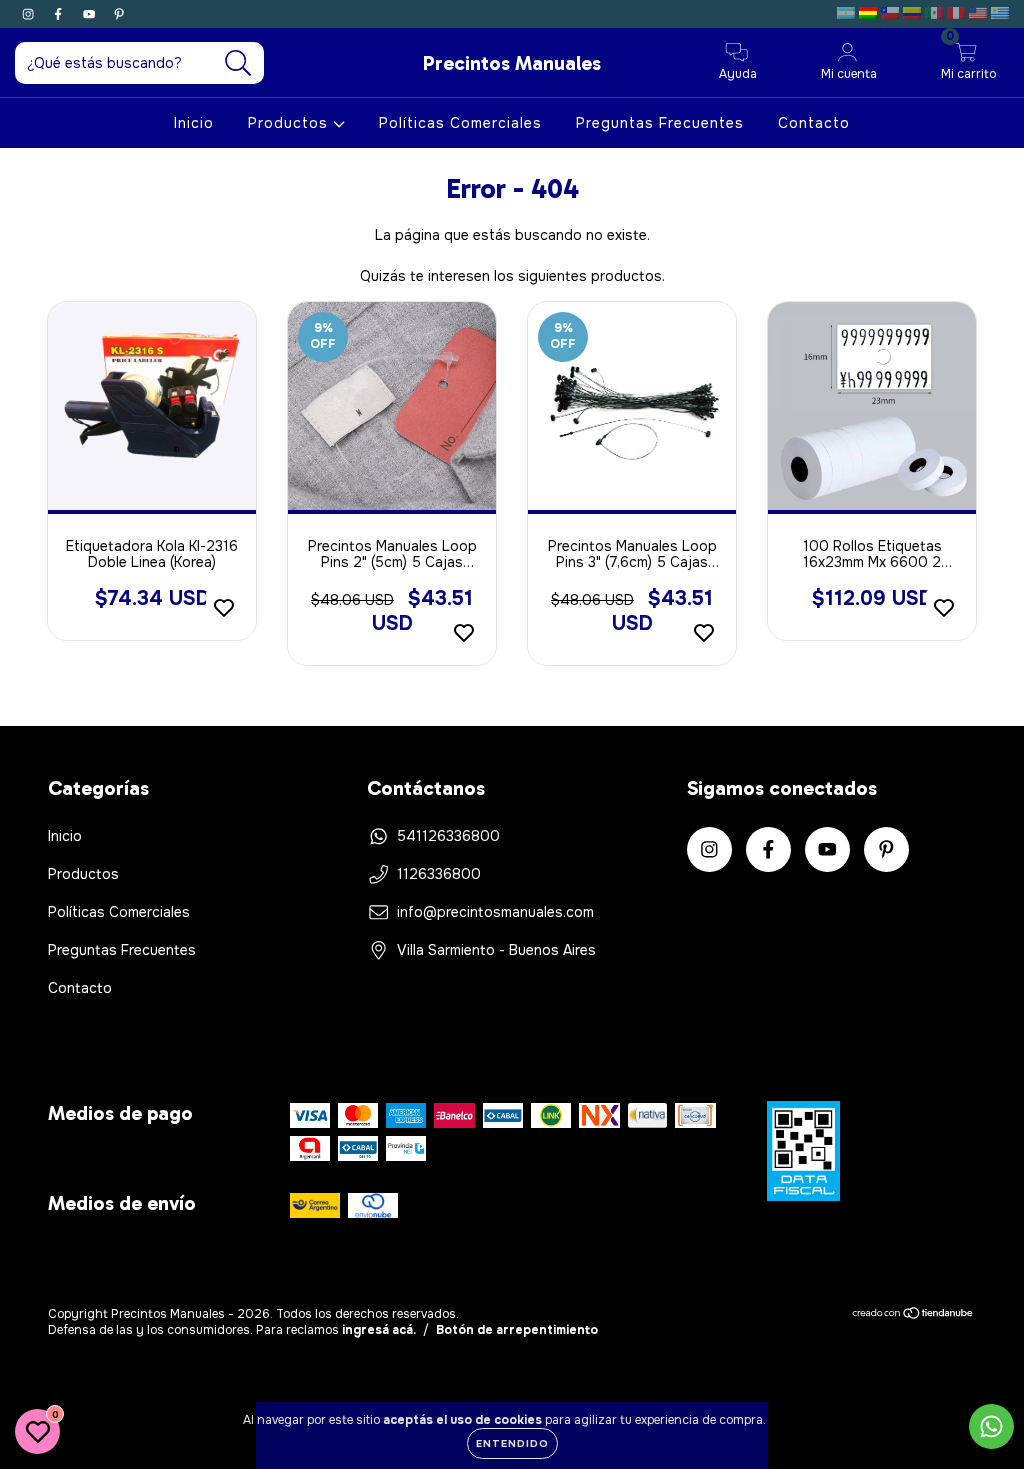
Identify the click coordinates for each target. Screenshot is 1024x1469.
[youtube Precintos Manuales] (91, 14)
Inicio (194, 123)
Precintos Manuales (512, 63)
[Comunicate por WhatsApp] (991, 1426)
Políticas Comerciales (460, 123)
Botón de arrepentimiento (517, 1330)
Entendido (512, 1443)
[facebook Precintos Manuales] (60, 14)
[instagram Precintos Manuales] (30, 14)
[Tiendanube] (913, 1315)
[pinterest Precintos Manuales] (119, 14)
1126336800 (439, 874)
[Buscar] (238, 63)
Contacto (814, 123)
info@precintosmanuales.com (495, 912)
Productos (290, 123)
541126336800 (448, 836)
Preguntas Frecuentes (660, 123)
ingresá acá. (379, 1330)
